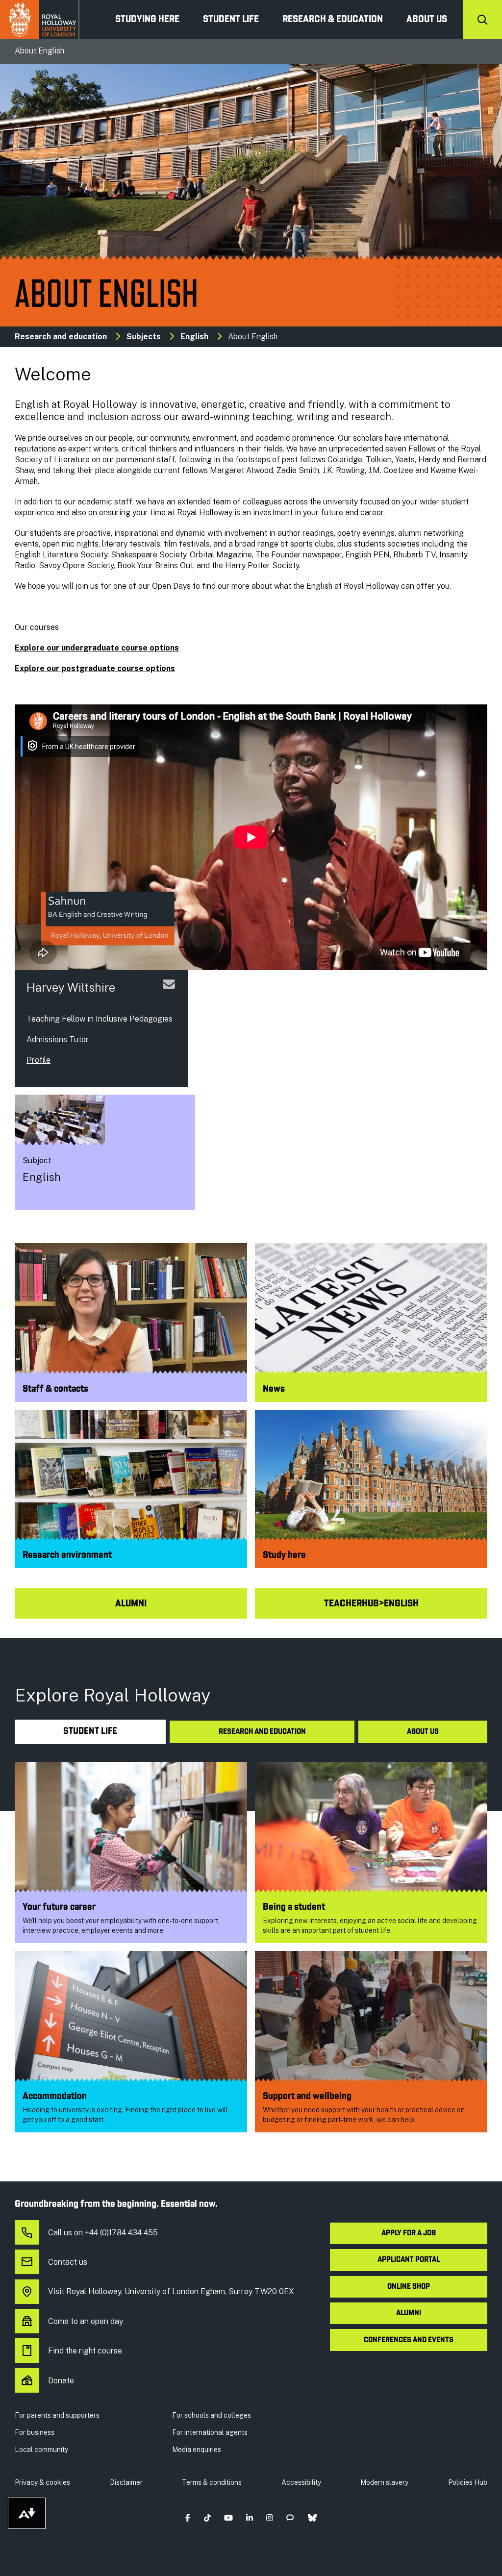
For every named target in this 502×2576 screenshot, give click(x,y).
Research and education (61, 337)
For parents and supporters (57, 2415)
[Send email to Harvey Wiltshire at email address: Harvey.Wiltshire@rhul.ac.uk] (169, 996)
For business (35, 2432)
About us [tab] (423, 1732)
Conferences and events (409, 2340)
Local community (41, 2450)
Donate (61, 2381)
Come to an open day (86, 2321)
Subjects (144, 337)
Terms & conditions (212, 2482)
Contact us (68, 2262)
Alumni (409, 2313)
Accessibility (301, 2482)
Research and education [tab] (262, 1732)
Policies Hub (468, 2482)
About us (427, 20)
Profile (38, 1060)
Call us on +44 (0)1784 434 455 (103, 2233)
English (194, 337)
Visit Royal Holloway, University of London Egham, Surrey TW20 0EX (171, 2291)
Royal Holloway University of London (40, 20)
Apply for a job (409, 2233)
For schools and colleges (212, 2415)
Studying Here (147, 20)
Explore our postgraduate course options (95, 668)
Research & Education (333, 20)
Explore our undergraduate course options (97, 648)
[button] (188, 2517)
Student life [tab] (90, 1732)
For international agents (210, 2432)
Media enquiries (197, 2450)
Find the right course (85, 2351)
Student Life (231, 20)
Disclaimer (126, 2482)
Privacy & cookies (42, 2482)
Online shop (409, 2287)
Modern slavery (384, 2482)
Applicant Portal (409, 2260)
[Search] (482, 20)
